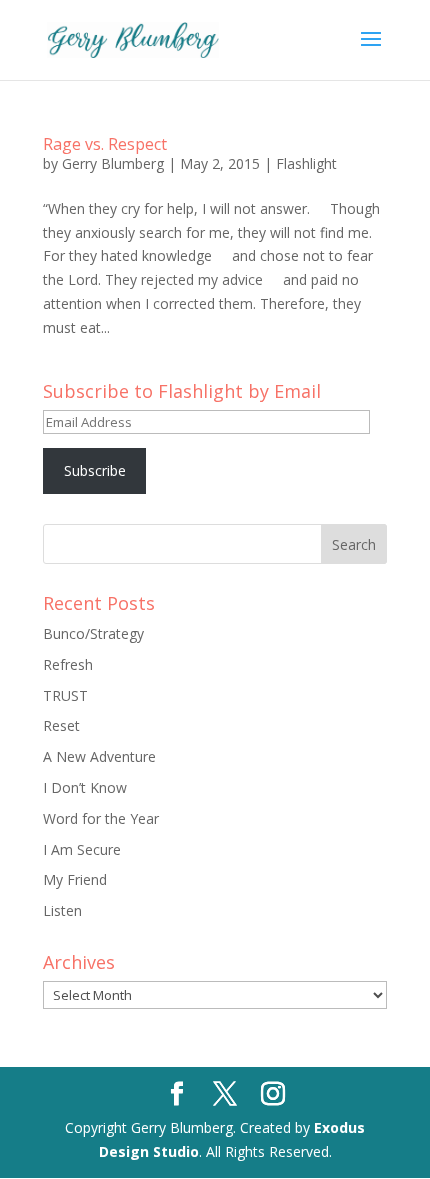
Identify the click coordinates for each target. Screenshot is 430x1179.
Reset (61, 725)
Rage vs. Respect (105, 144)
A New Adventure (99, 756)
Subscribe (95, 470)
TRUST (65, 695)
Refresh (68, 664)
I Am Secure (82, 849)
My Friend (75, 879)
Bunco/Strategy (93, 633)
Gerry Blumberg (113, 163)
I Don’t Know (85, 787)
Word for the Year (101, 818)
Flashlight (306, 163)
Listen (62, 910)
